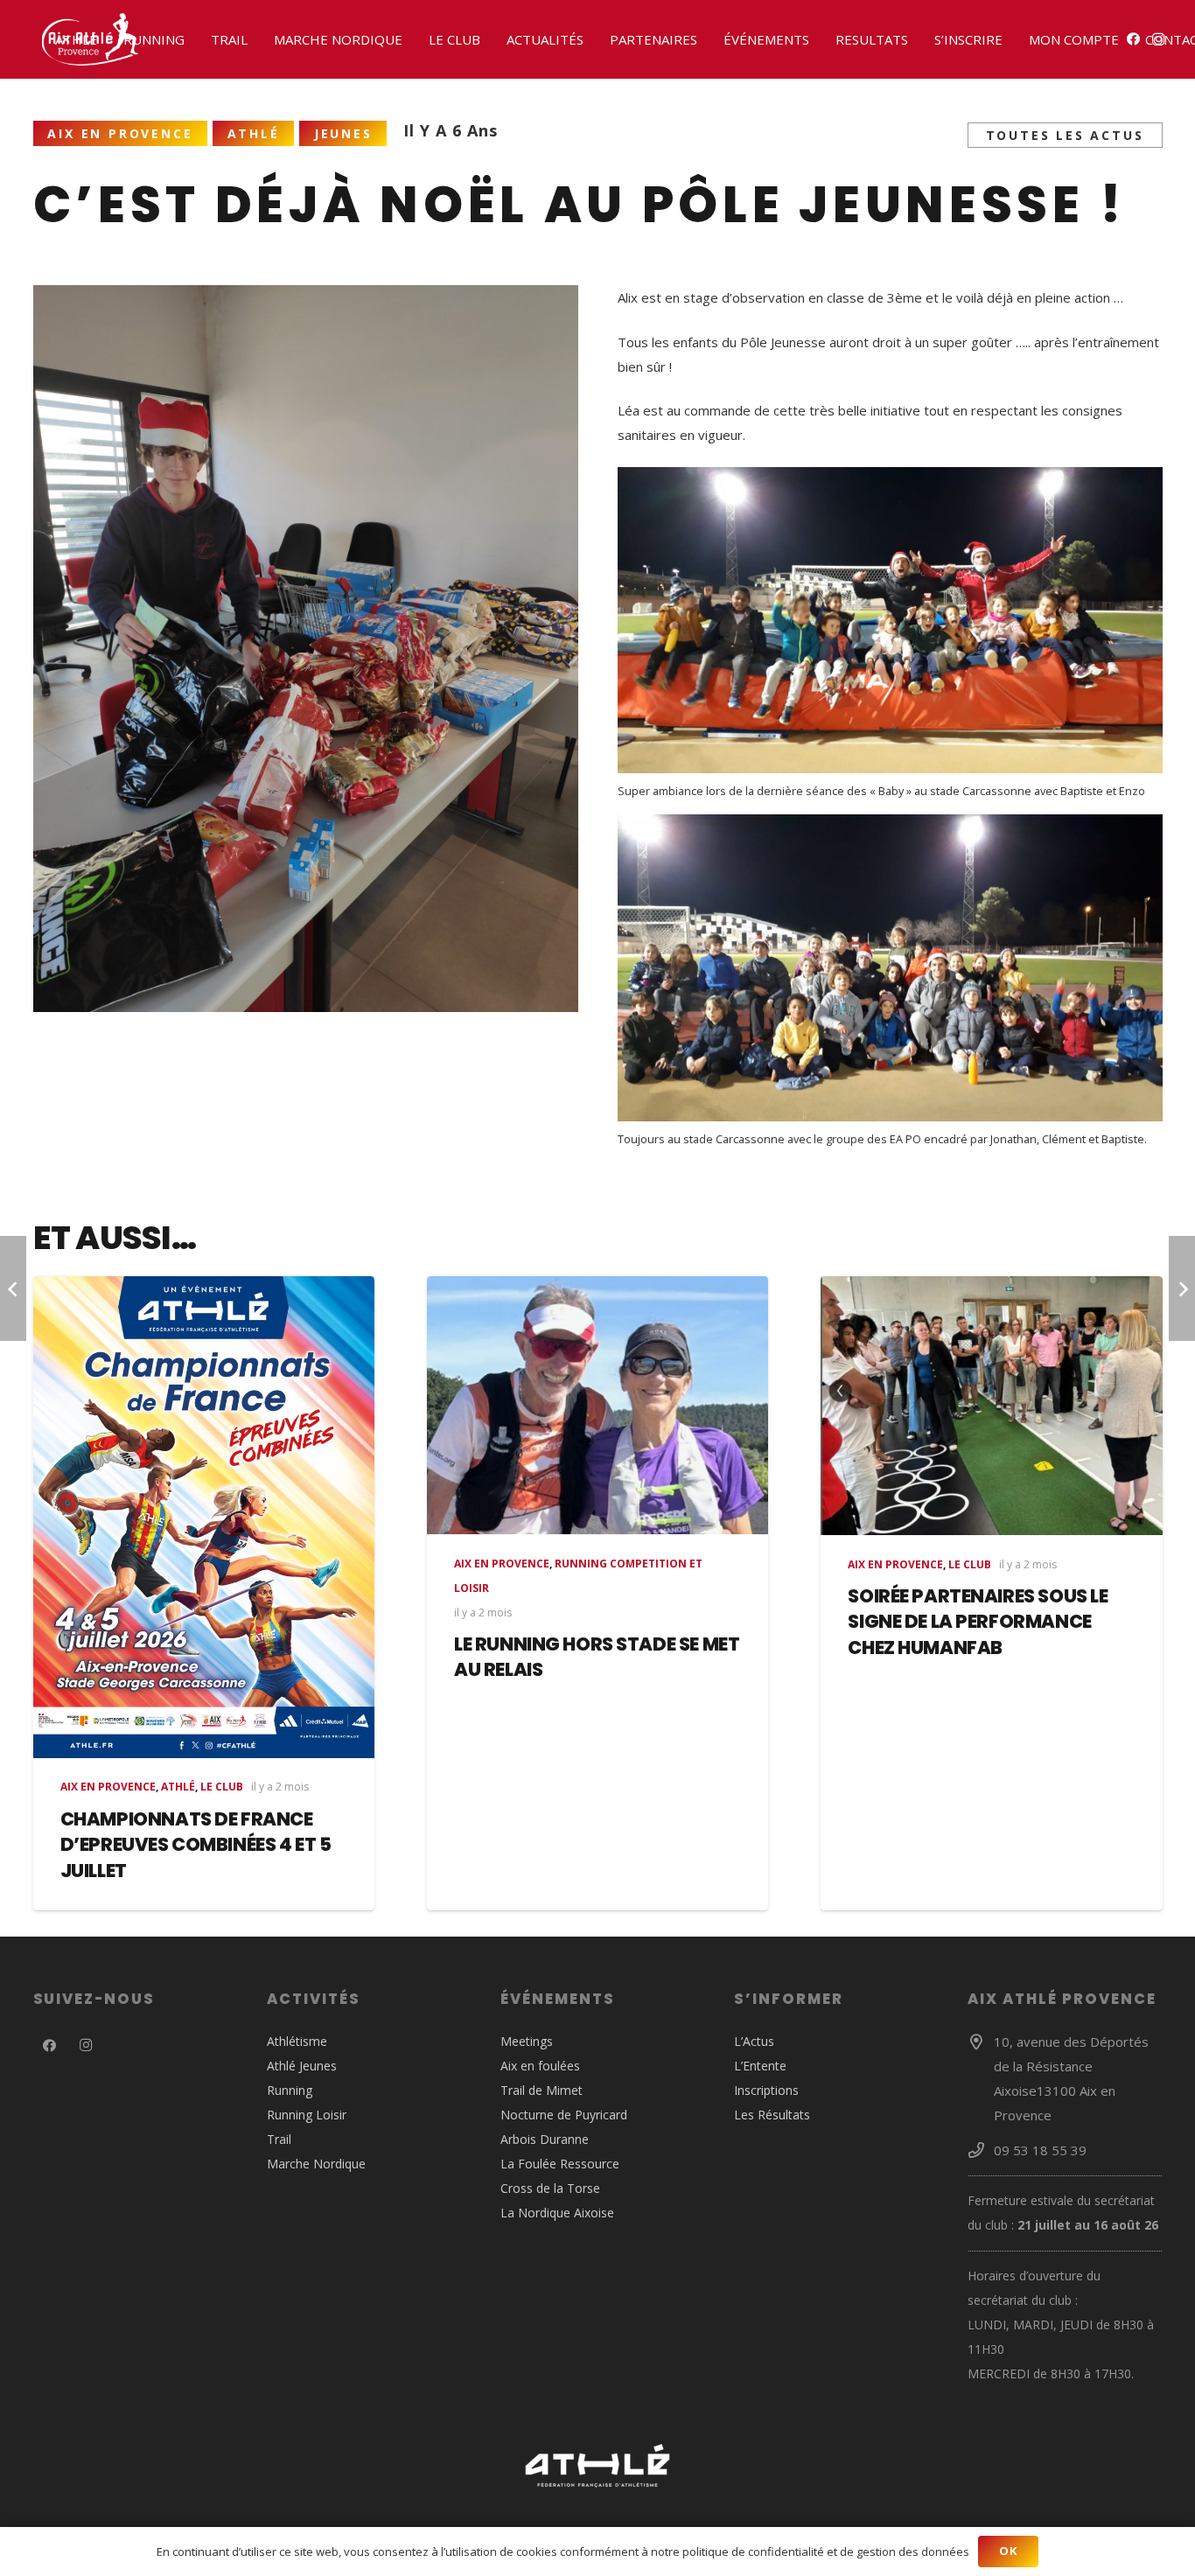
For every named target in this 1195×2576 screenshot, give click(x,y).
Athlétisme (297, 2041)
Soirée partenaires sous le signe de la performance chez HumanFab (978, 1622)
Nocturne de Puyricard (564, 2115)
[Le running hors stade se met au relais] (597, 1405)
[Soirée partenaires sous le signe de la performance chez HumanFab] (991, 1406)
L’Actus (754, 2041)
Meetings (527, 2041)
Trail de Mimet (542, 2090)
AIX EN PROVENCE (108, 1787)
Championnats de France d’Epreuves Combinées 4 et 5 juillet (196, 1845)
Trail (279, 2139)
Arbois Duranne (545, 2139)
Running (290, 2090)
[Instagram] (86, 2046)
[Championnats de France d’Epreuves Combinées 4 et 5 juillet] (204, 1517)
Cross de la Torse (550, 2188)
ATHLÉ (178, 1787)
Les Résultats (772, 2115)
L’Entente (760, 2066)
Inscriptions (766, 2090)
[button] (105, 39)
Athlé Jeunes (302, 2066)
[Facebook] (50, 2046)
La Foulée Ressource (560, 2164)
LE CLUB (222, 1787)
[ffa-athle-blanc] (598, 2466)
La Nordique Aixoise (557, 2213)
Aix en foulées (540, 2066)
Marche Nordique (316, 2164)
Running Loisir (307, 2115)
